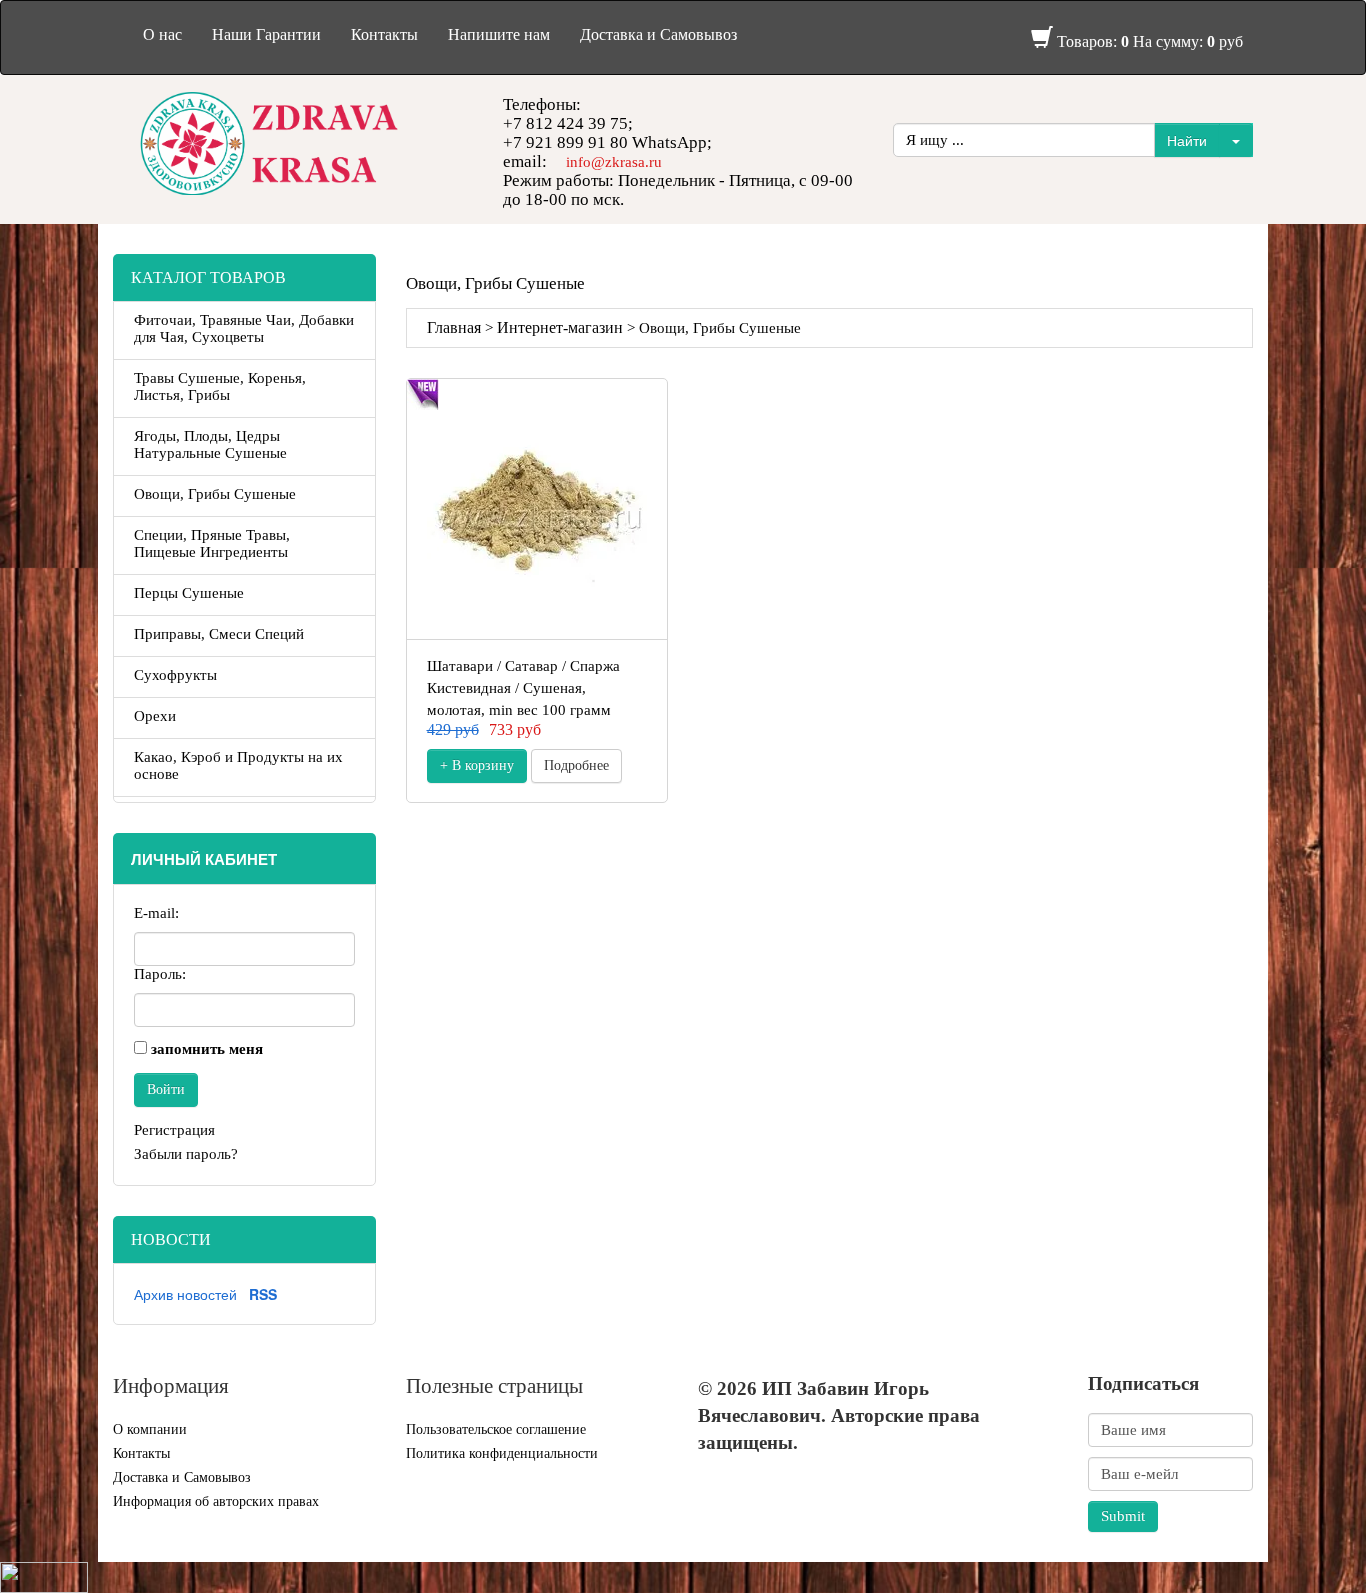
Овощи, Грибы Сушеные (215, 494)
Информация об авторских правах (216, 1501)
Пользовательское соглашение (496, 1429)
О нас (162, 34)
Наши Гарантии (266, 34)
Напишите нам (499, 34)
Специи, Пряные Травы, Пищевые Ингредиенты (212, 543)
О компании (150, 1429)
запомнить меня (207, 1049)
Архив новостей (185, 1294)
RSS (263, 1294)
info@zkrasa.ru (614, 162)
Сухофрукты (175, 675)
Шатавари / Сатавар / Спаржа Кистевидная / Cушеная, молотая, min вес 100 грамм (523, 688)
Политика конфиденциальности (502, 1453)
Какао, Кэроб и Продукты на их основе (238, 765)
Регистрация (174, 1130)
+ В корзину (477, 765)
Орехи (155, 716)
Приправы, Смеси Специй (219, 634)
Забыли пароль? (186, 1154)
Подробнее (576, 765)
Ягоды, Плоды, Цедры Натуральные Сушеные (210, 444)
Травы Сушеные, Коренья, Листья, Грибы (220, 386)
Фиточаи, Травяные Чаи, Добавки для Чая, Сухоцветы (244, 328)
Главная (454, 327)
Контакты (384, 34)
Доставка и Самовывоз (658, 34)
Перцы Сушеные (189, 593)
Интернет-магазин (560, 327)
